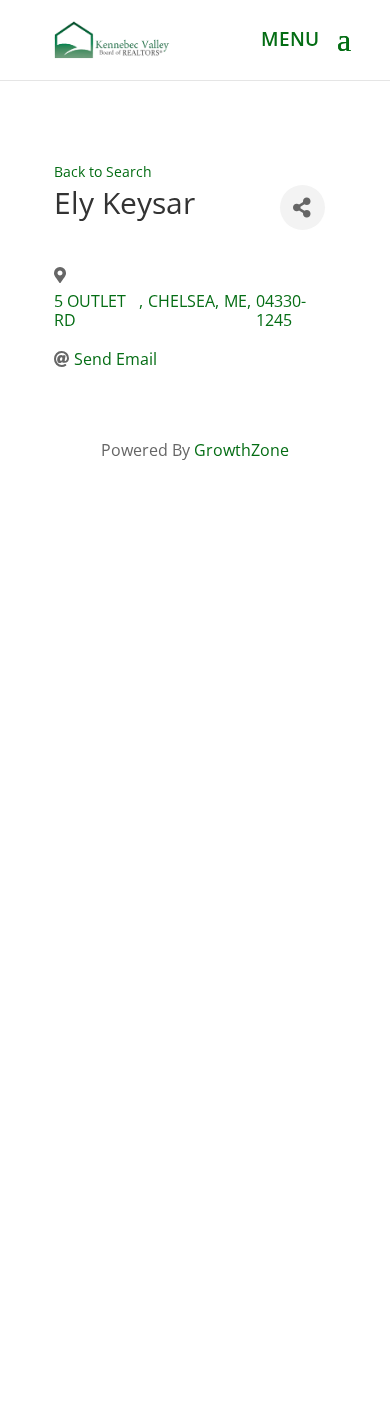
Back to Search (103, 171)
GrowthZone (241, 450)
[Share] (302, 207)
